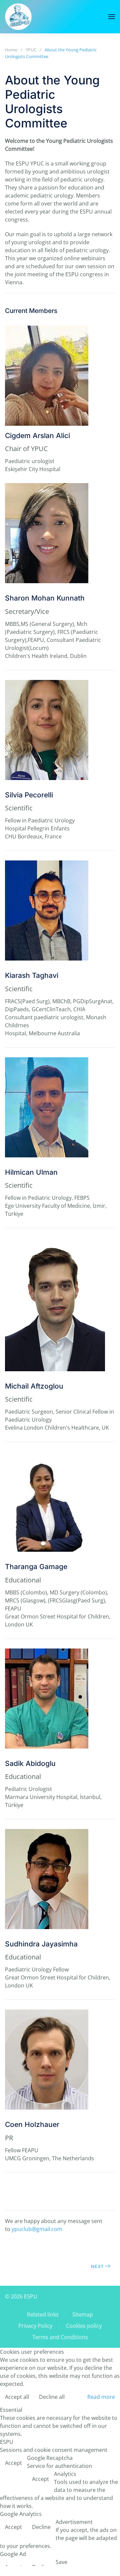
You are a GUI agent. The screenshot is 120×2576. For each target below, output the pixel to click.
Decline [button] (41, 2527)
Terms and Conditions (60, 2337)
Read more (101, 2397)
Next (97, 2266)
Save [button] (61, 2562)
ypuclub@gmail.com (37, 2229)
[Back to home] (18, 17)
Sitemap (83, 2314)
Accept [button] (13, 2463)
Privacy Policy (35, 2326)
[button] (112, 17)
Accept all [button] (17, 2397)
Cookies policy (84, 2326)
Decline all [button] (52, 2397)
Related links (43, 2314)
